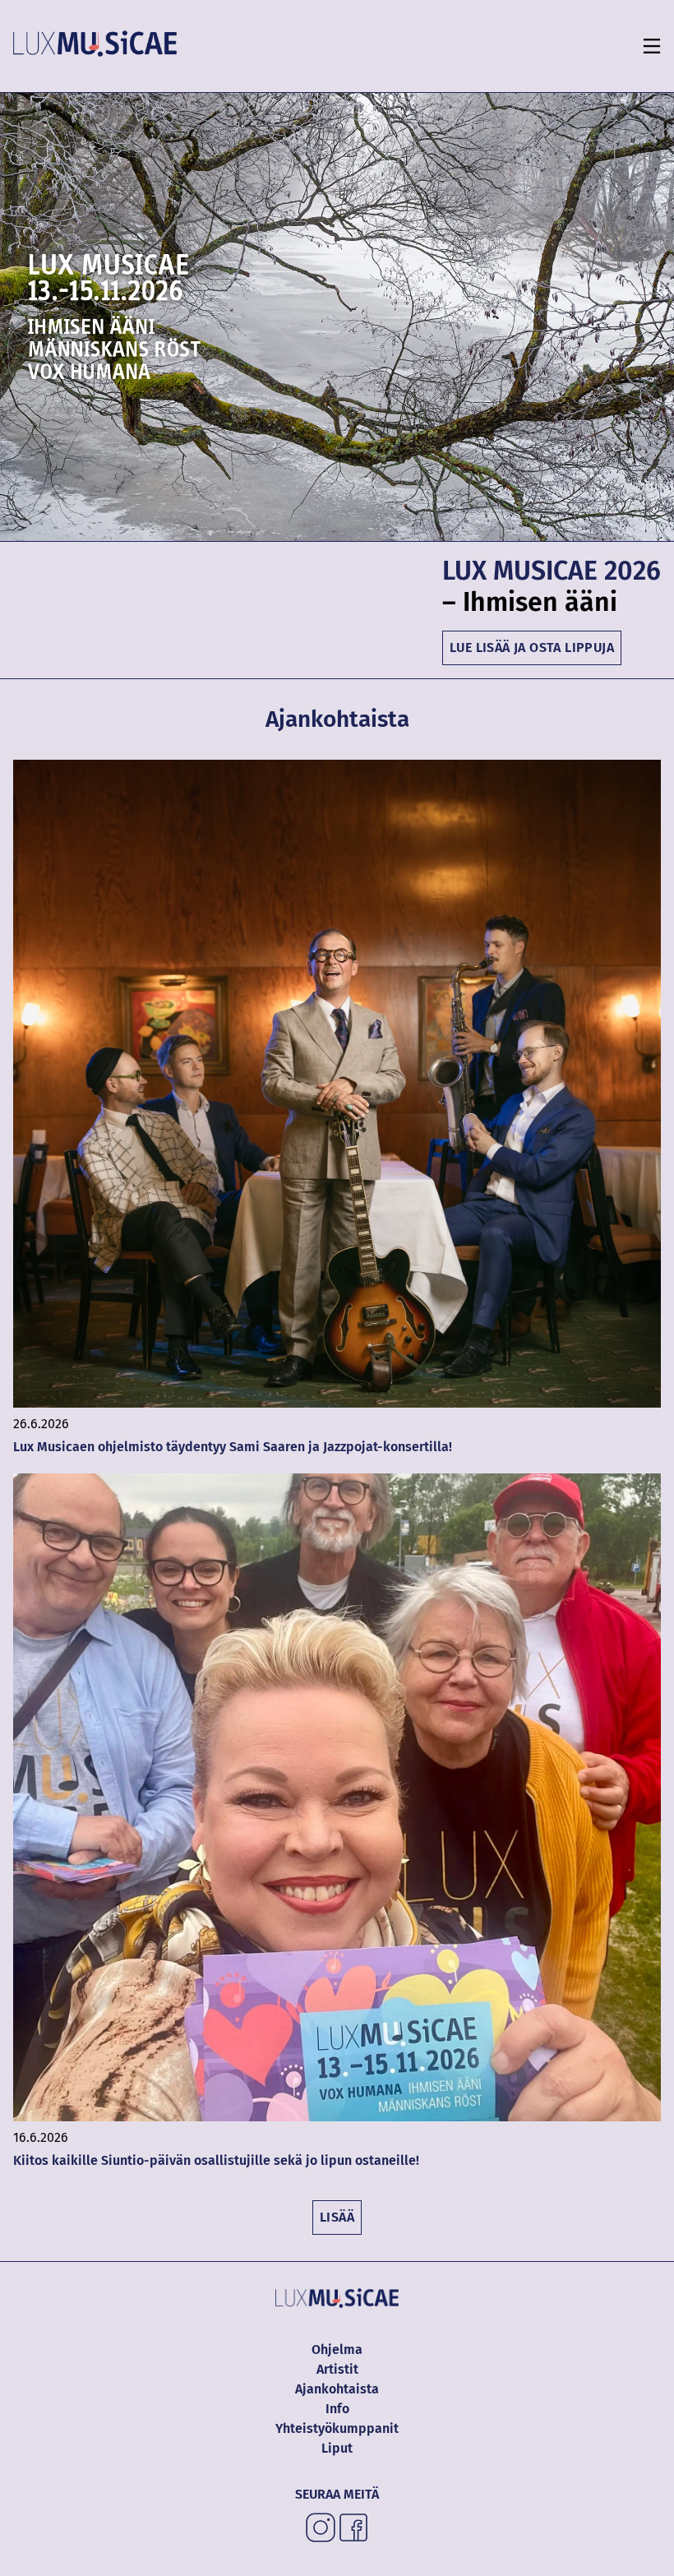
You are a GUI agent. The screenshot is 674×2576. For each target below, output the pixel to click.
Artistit (337, 2369)
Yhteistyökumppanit (337, 2428)
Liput (337, 2448)
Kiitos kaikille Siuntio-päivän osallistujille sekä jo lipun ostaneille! (216, 2160)
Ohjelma (337, 2349)
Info (337, 2409)
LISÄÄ (337, 2217)
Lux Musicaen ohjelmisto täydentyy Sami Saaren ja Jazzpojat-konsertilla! (234, 1447)
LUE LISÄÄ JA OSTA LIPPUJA (532, 647)
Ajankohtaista (337, 2389)
